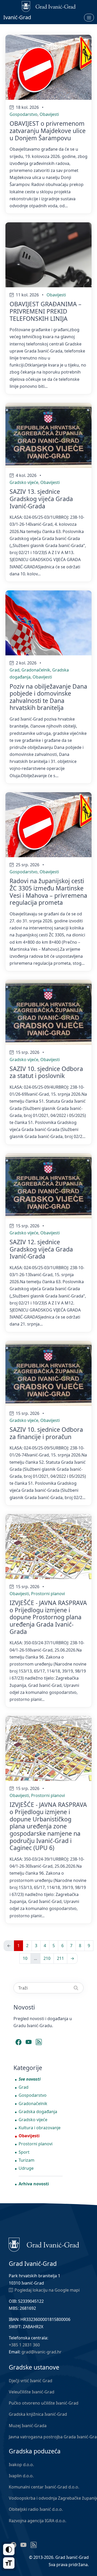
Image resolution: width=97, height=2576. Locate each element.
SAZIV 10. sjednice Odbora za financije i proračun (46, 1433)
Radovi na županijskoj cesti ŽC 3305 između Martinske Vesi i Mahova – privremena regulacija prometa (48, 892)
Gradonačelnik (36, 670)
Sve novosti (30, 2079)
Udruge (26, 2168)
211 (60, 1958)
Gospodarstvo (24, 114)
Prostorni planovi (48, 1594)
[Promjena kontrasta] (9, 2550)
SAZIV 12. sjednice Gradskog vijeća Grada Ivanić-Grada (41, 1249)
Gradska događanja (38, 2112)
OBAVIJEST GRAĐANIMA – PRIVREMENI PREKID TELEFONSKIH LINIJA (46, 311)
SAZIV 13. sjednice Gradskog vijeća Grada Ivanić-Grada (41, 499)
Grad (14, 670)
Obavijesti (49, 114)
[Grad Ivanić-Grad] (44, 2244)
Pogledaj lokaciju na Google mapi (47, 2290)
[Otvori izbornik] (89, 17)
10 (25, 1958)
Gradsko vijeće (24, 482)
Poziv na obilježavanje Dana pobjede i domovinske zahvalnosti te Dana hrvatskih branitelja (48, 697)
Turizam (27, 2160)
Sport (24, 2152)
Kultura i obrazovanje (40, 2128)
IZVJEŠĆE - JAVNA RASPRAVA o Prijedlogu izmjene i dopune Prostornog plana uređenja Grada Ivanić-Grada (48, 1617)
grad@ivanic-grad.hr (42, 2352)
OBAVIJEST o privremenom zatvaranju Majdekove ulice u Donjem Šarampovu (48, 131)
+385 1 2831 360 (24, 2345)
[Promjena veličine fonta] (9, 2563)
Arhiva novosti (34, 2184)
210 (47, 1958)
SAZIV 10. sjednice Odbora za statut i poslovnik (46, 1072)
